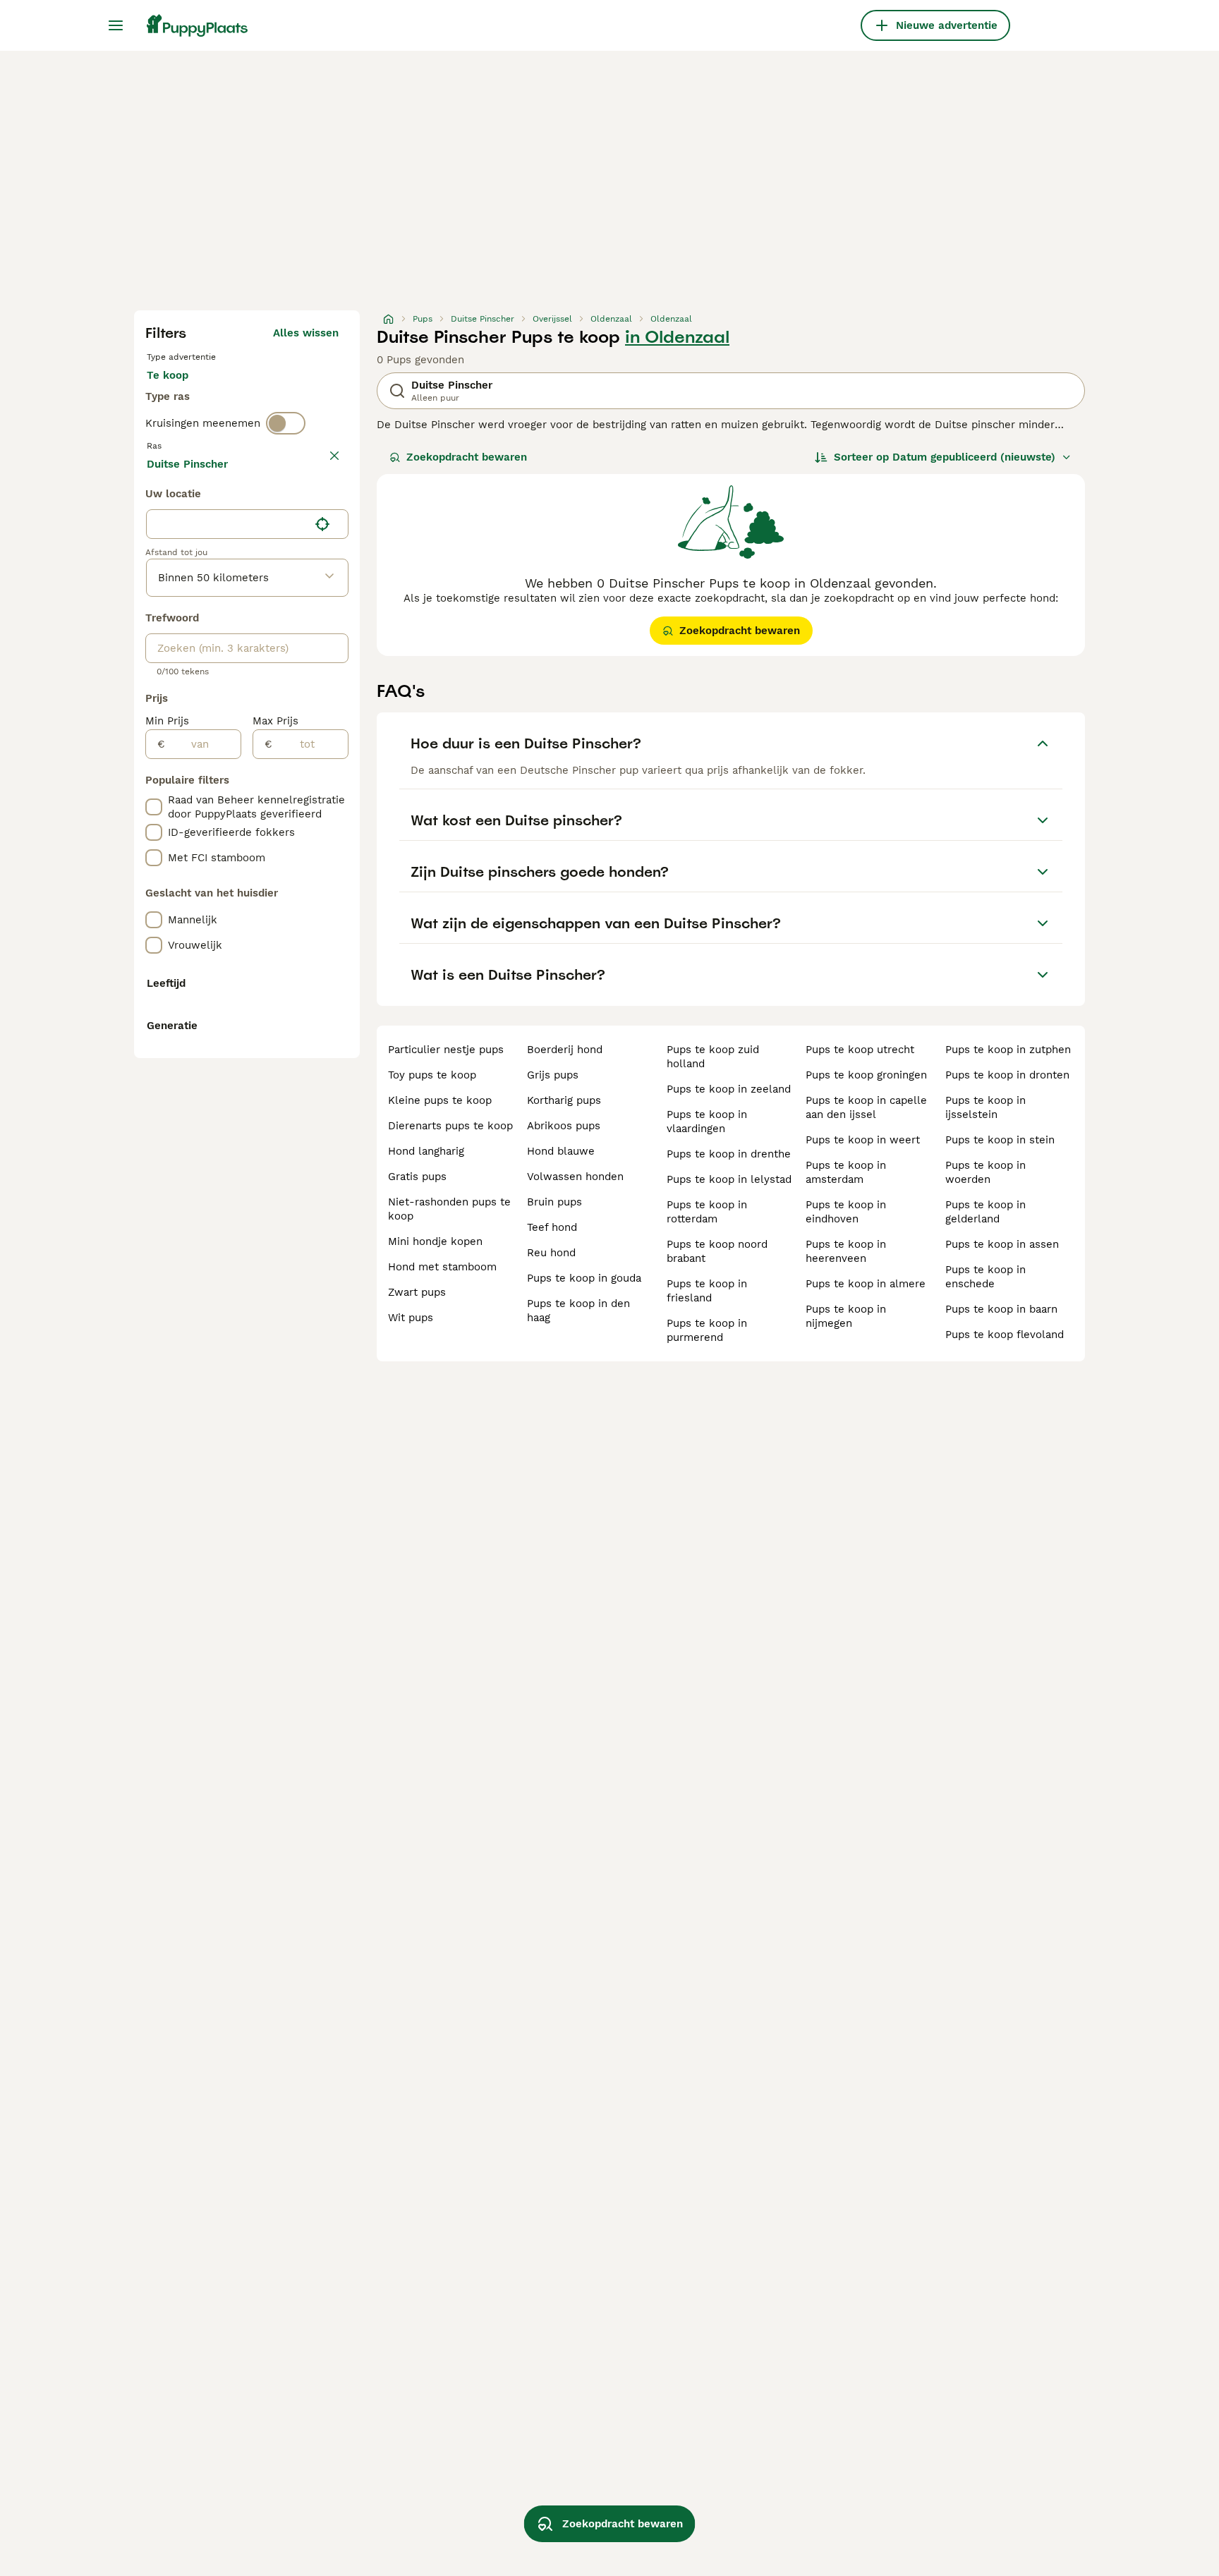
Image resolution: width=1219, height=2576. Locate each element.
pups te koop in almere (866, 1284)
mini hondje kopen (435, 1241)
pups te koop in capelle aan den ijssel (866, 1107)
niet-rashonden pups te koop (449, 1209)
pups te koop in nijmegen (846, 1316)
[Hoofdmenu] (116, 25)
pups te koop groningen (866, 1075)
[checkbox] (154, 807)
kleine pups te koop (440, 1100)
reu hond (551, 1253)
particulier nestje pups (446, 1050)
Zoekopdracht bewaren (467, 457)
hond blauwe (561, 1151)
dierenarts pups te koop (450, 1126)
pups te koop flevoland (1005, 1335)
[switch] (286, 423)
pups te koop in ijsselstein (985, 1107)
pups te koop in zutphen (1008, 1050)
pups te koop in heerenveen (846, 1251)
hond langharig (426, 1151)
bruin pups (554, 1202)
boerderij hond (565, 1050)
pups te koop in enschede (985, 1277)
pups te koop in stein (1000, 1140)
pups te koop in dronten (1007, 1075)
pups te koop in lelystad (729, 1179)
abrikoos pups (564, 1126)
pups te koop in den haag (578, 1311)
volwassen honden (575, 1177)
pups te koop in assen (1002, 1244)
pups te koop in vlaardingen (707, 1122)
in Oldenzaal (677, 337)
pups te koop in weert (863, 1140)
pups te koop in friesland (707, 1291)
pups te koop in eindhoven (846, 1212)
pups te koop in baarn (1001, 1309)
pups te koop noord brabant (717, 1251)
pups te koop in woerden (985, 1172)
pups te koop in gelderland (985, 1212)
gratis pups (417, 1177)
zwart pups (417, 1292)
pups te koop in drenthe (729, 1154)
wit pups (411, 1318)
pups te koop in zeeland (729, 1089)
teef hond (552, 1227)
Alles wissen (306, 333)
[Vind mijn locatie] (322, 524)
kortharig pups (564, 1100)
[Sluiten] (334, 456)
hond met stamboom (442, 1267)
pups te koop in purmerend (707, 1330)
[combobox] (228, 524)
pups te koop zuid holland (713, 1057)
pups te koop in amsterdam (846, 1172)
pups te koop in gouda (584, 1278)
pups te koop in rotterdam (707, 1212)
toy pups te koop (432, 1075)
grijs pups (553, 1075)
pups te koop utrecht (860, 1050)
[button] (247, 524)
